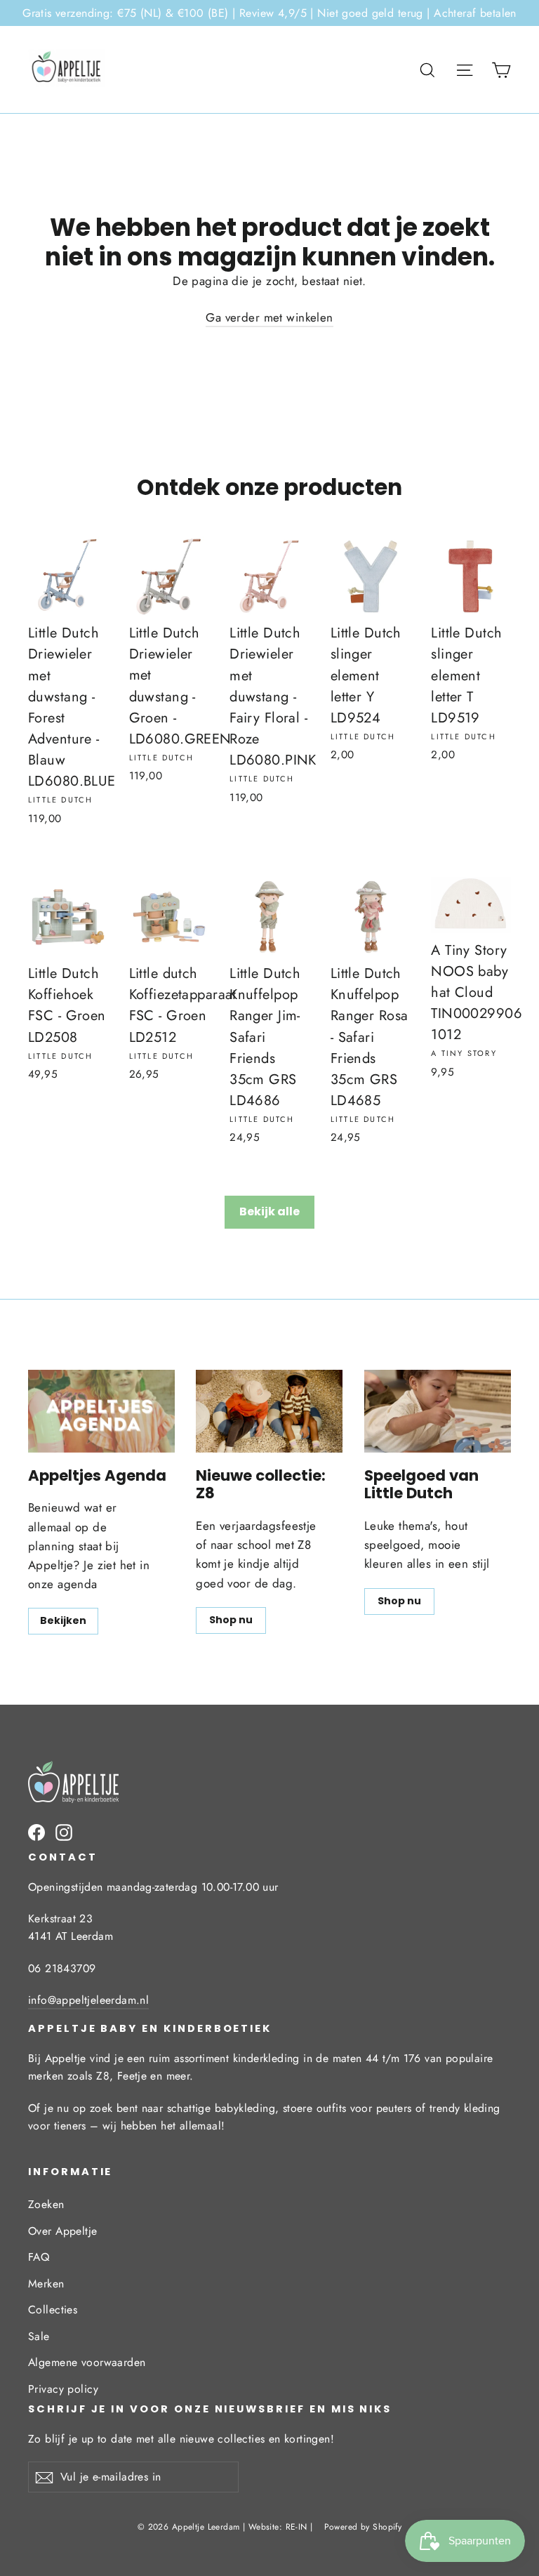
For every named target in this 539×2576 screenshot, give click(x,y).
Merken (46, 2284)
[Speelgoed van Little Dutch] (438, 1411)
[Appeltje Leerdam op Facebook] (36, 1831)
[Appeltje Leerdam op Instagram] (64, 1831)
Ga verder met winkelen (269, 317)
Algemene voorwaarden (87, 2362)
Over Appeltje (63, 2231)
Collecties (53, 2310)
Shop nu (231, 1620)
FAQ (39, 2257)
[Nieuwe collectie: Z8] (269, 1411)
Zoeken (46, 2204)
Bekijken (63, 1620)
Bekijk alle (269, 1211)
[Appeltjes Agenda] (101, 1411)
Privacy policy (63, 2389)
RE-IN (297, 2527)
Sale (39, 2336)
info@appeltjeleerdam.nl (88, 2000)
